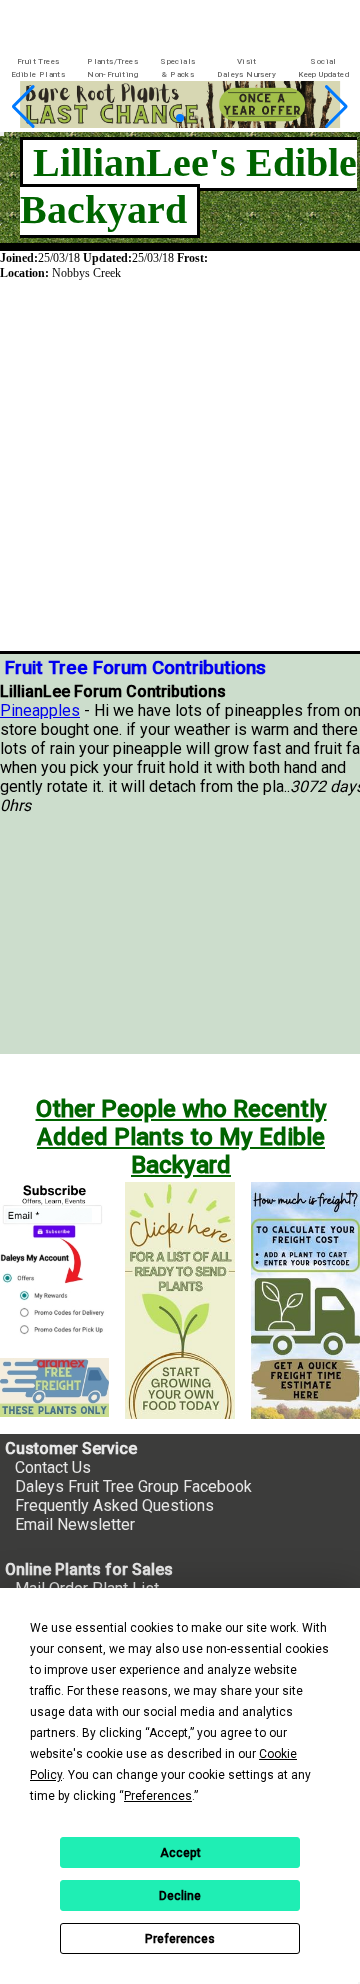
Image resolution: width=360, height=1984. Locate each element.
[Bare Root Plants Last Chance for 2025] (166, 122)
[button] (162, 118)
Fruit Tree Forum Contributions (135, 668)
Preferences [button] (158, 1796)
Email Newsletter (75, 1524)
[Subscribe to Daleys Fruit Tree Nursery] (54, 1262)
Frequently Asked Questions (114, 1505)
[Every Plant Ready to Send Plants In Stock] (179, 1300)
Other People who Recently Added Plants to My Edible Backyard (181, 1137)
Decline (180, 1896)
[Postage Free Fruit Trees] (54, 1387)
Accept (180, 1853)
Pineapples (40, 710)
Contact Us (53, 1467)
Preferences (180, 1939)
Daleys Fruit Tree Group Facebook (133, 1486)
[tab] (38, 68)
